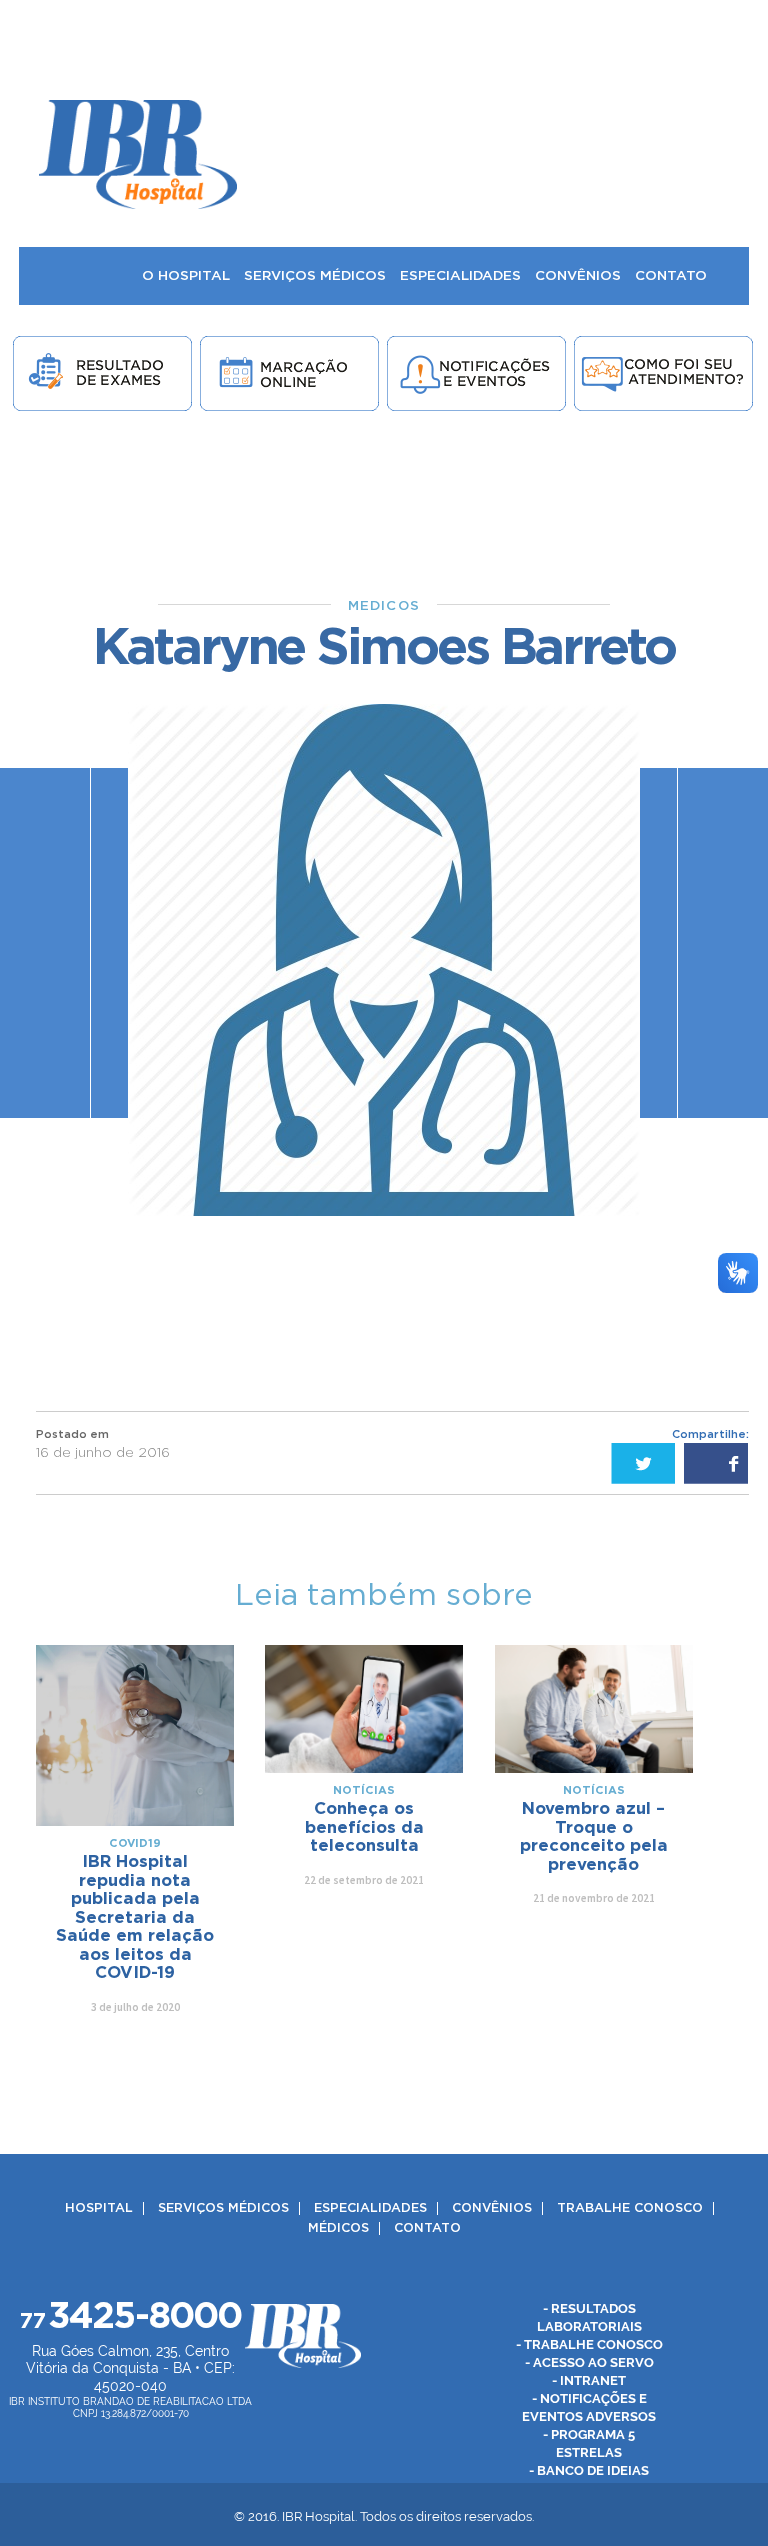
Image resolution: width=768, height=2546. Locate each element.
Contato (427, 2228)
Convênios (492, 2208)
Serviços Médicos (223, 2208)
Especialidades (370, 2208)
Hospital (99, 2208)
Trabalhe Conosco (630, 2208)
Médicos (338, 2228)
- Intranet (589, 2380)
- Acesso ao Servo (589, 2362)
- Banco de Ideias (589, 2470)
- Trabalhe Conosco (589, 2344)
